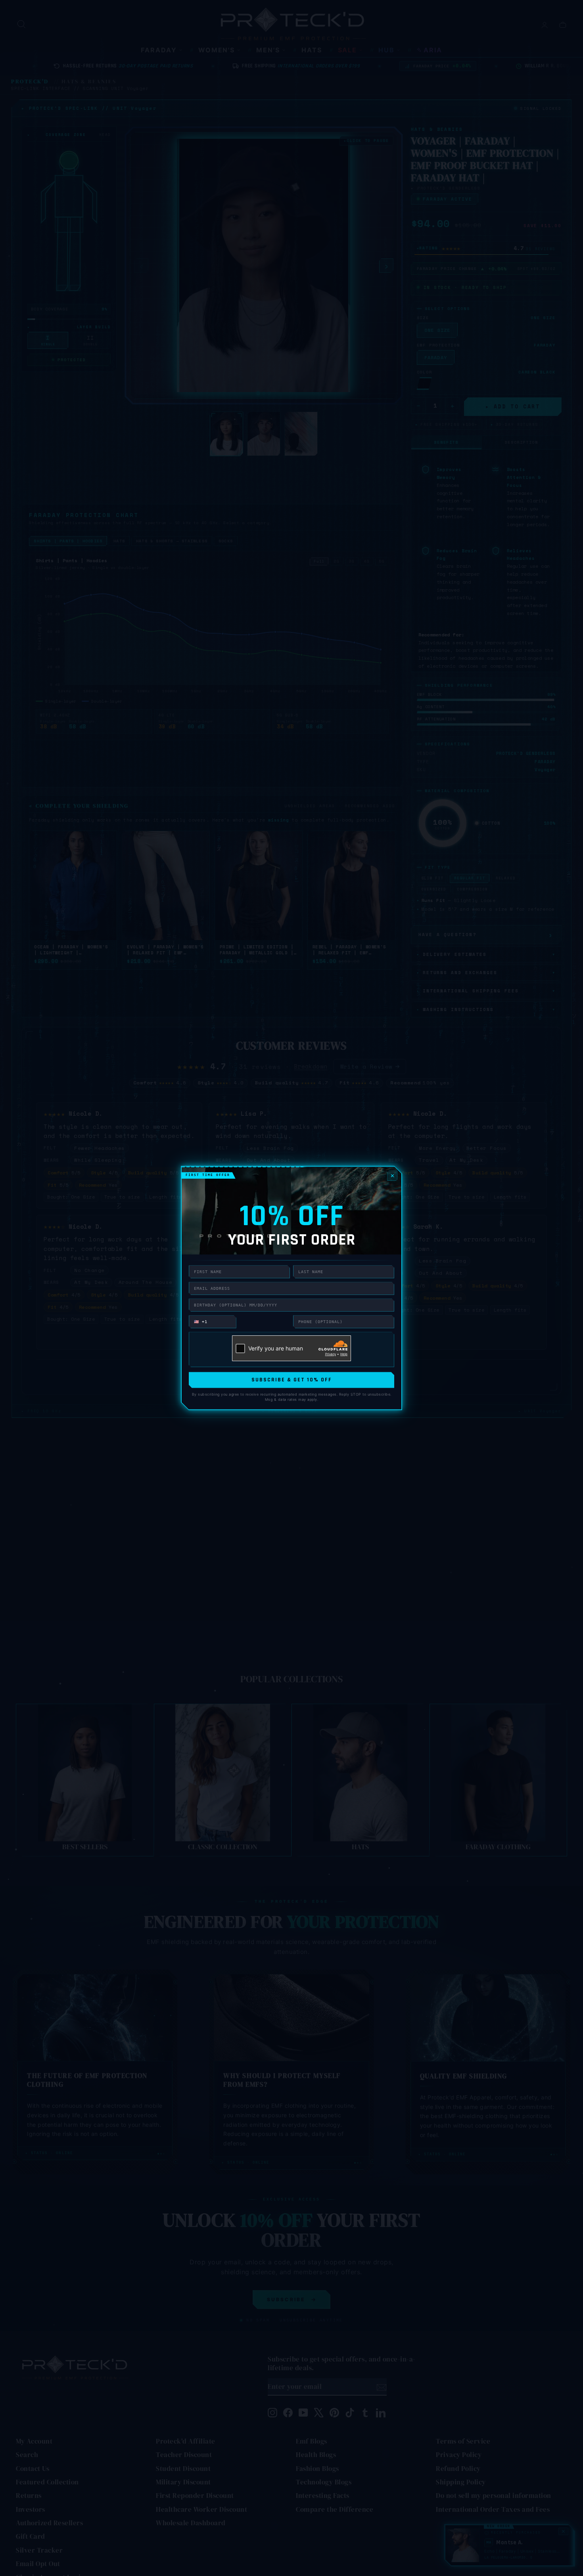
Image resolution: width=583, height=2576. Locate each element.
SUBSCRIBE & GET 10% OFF (292, 1380)
